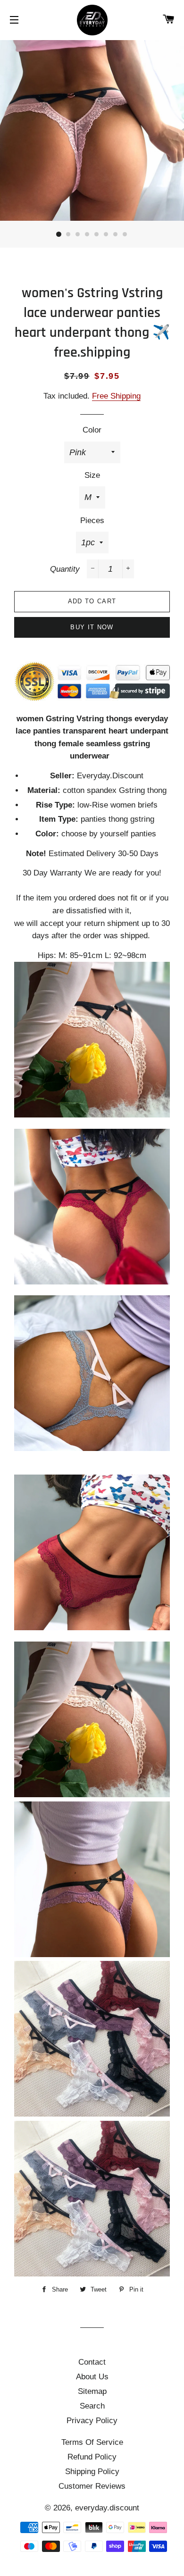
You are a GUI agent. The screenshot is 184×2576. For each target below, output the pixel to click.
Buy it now (92, 627)
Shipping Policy (92, 2472)
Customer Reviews (92, 2486)
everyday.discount (107, 2508)
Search (92, 2406)
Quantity (65, 569)
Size (92, 475)
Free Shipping (116, 396)
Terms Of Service (92, 2442)
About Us (92, 2377)
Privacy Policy (92, 2421)
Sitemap (92, 2391)
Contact (92, 2362)
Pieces (92, 521)
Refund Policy (92, 2457)
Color (92, 430)
